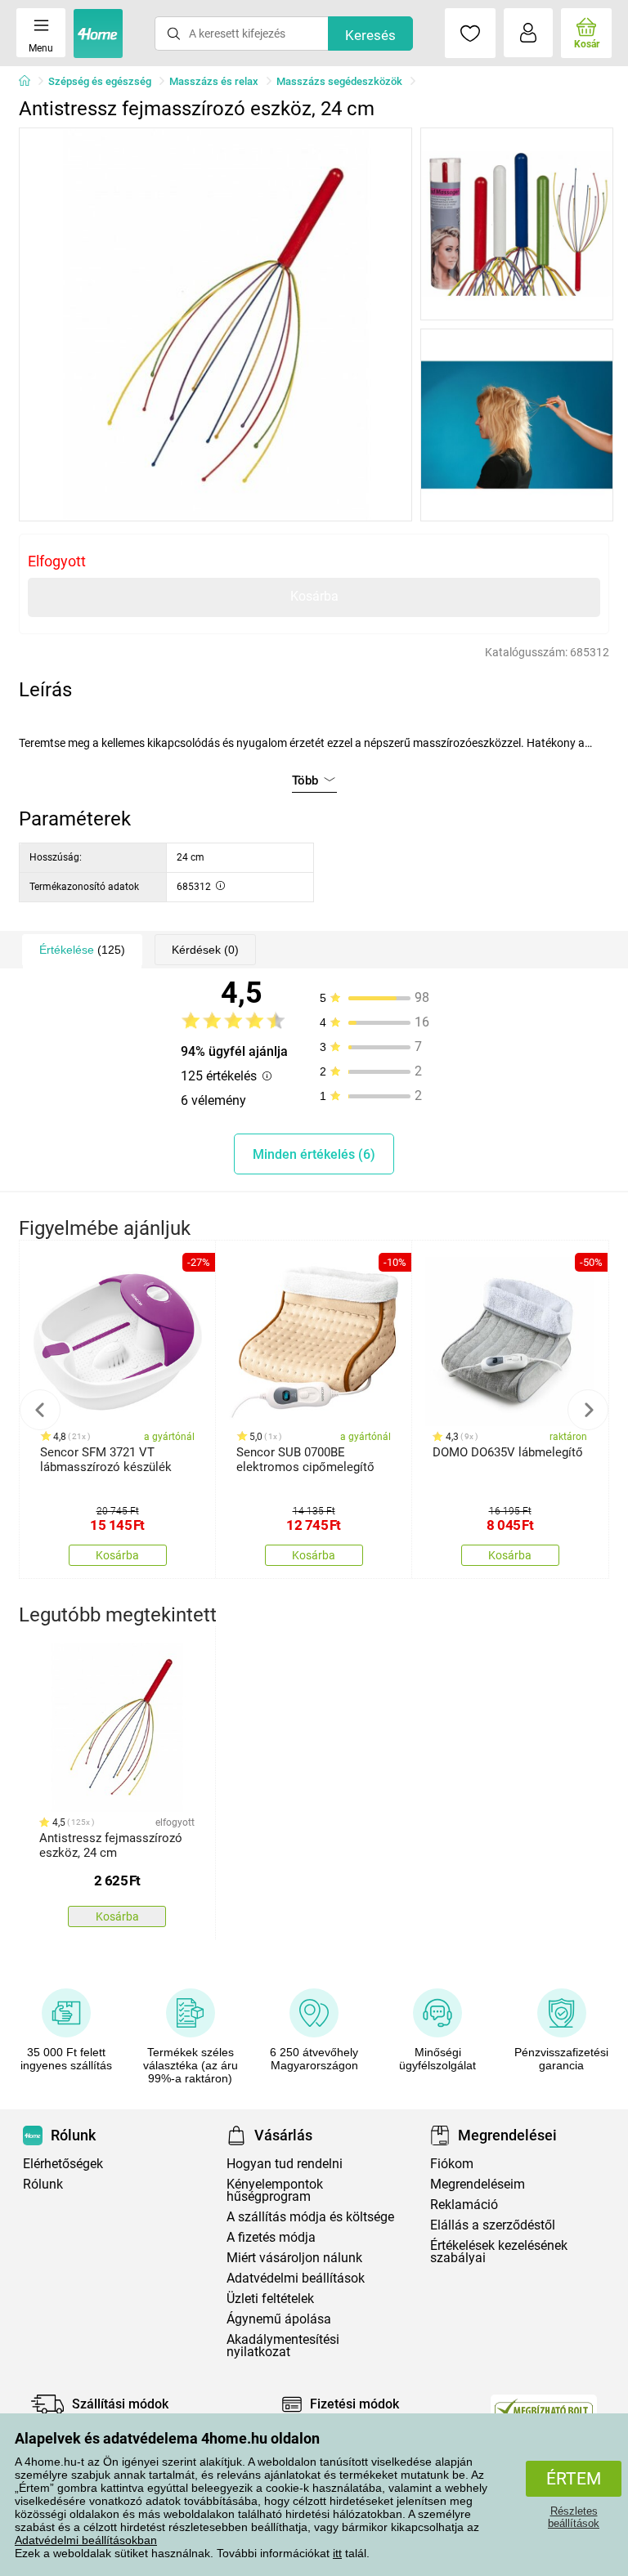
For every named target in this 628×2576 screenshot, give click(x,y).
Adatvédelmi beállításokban (86, 2540)
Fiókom (452, 2164)
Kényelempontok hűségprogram (275, 2190)
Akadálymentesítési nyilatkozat (283, 2346)
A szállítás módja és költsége (310, 2217)
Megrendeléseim (478, 2184)
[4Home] (30, 82)
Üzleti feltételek (270, 2299)
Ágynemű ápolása (279, 2319)
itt (337, 2553)
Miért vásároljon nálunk (294, 2258)
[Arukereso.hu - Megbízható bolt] (544, 2408)
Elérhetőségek (63, 2164)
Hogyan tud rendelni (285, 2164)
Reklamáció (464, 2205)
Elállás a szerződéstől (493, 2225)
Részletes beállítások (574, 2517)
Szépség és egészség (100, 81)
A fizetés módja (271, 2237)
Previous (40, 1410)
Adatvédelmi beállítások (296, 2278)
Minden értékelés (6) (314, 1154)
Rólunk (43, 2184)
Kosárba (314, 596)
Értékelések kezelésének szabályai (499, 2252)
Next (588, 1410)
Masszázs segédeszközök (339, 81)
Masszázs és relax (214, 81)
